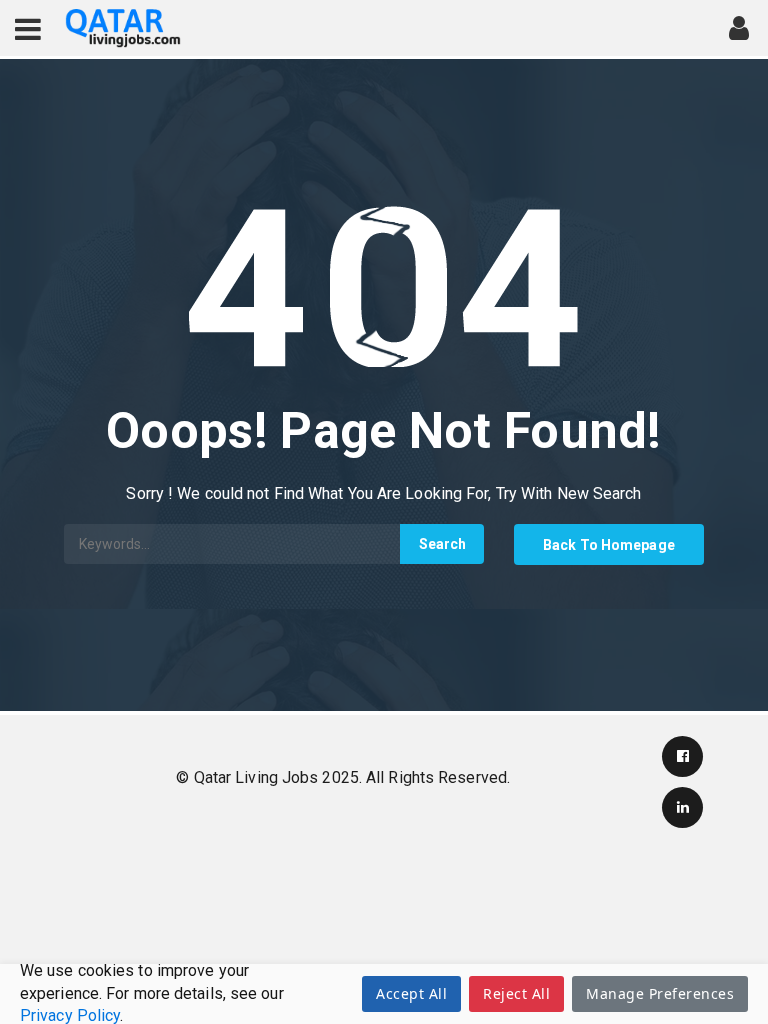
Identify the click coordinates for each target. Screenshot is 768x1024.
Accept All (411, 993)
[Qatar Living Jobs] (123, 28)
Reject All (516, 993)
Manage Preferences (660, 993)
